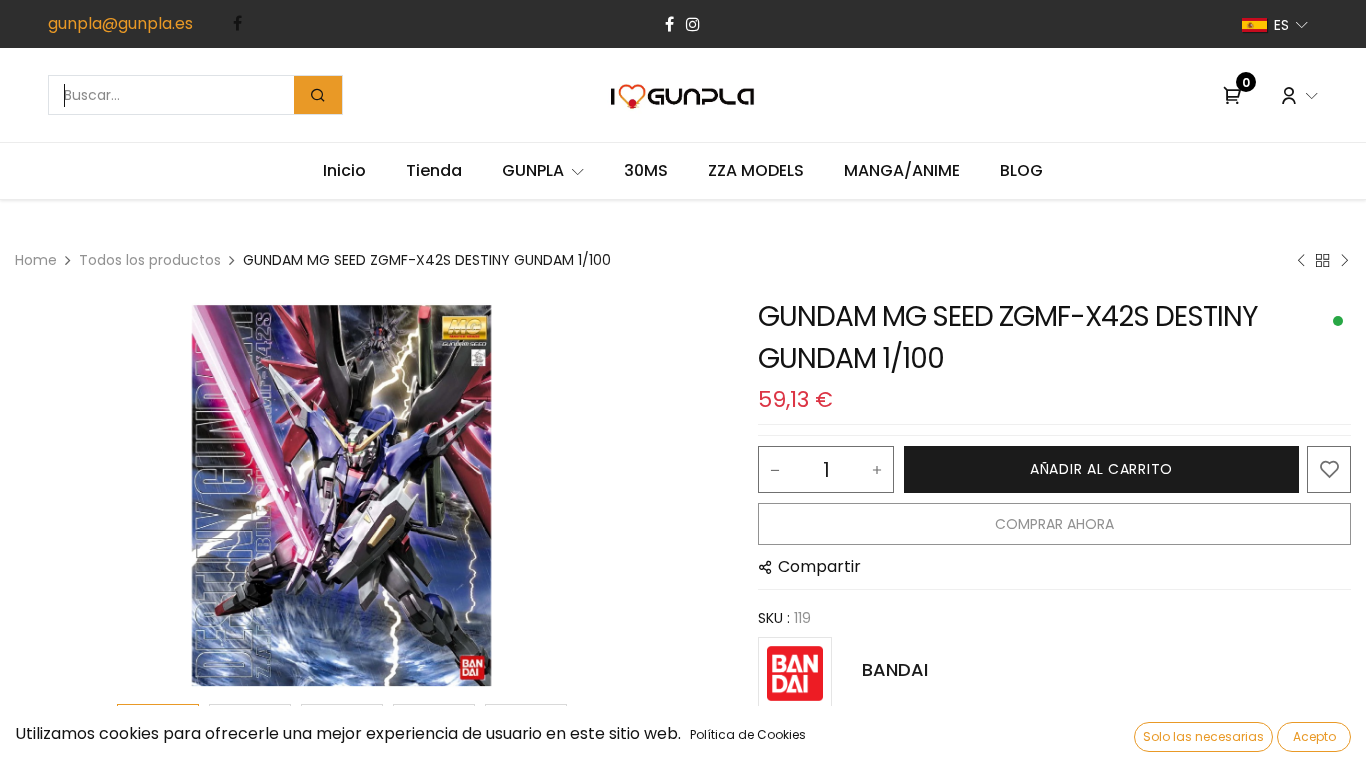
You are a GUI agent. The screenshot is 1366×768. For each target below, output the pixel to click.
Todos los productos (150, 260)
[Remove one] (775, 470)
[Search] (318, 95)
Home (36, 260)
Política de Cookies (748, 734)
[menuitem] (344, 171)
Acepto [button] (1314, 736)
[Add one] (877, 470)
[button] (64, 496)
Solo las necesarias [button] (1203, 736)
